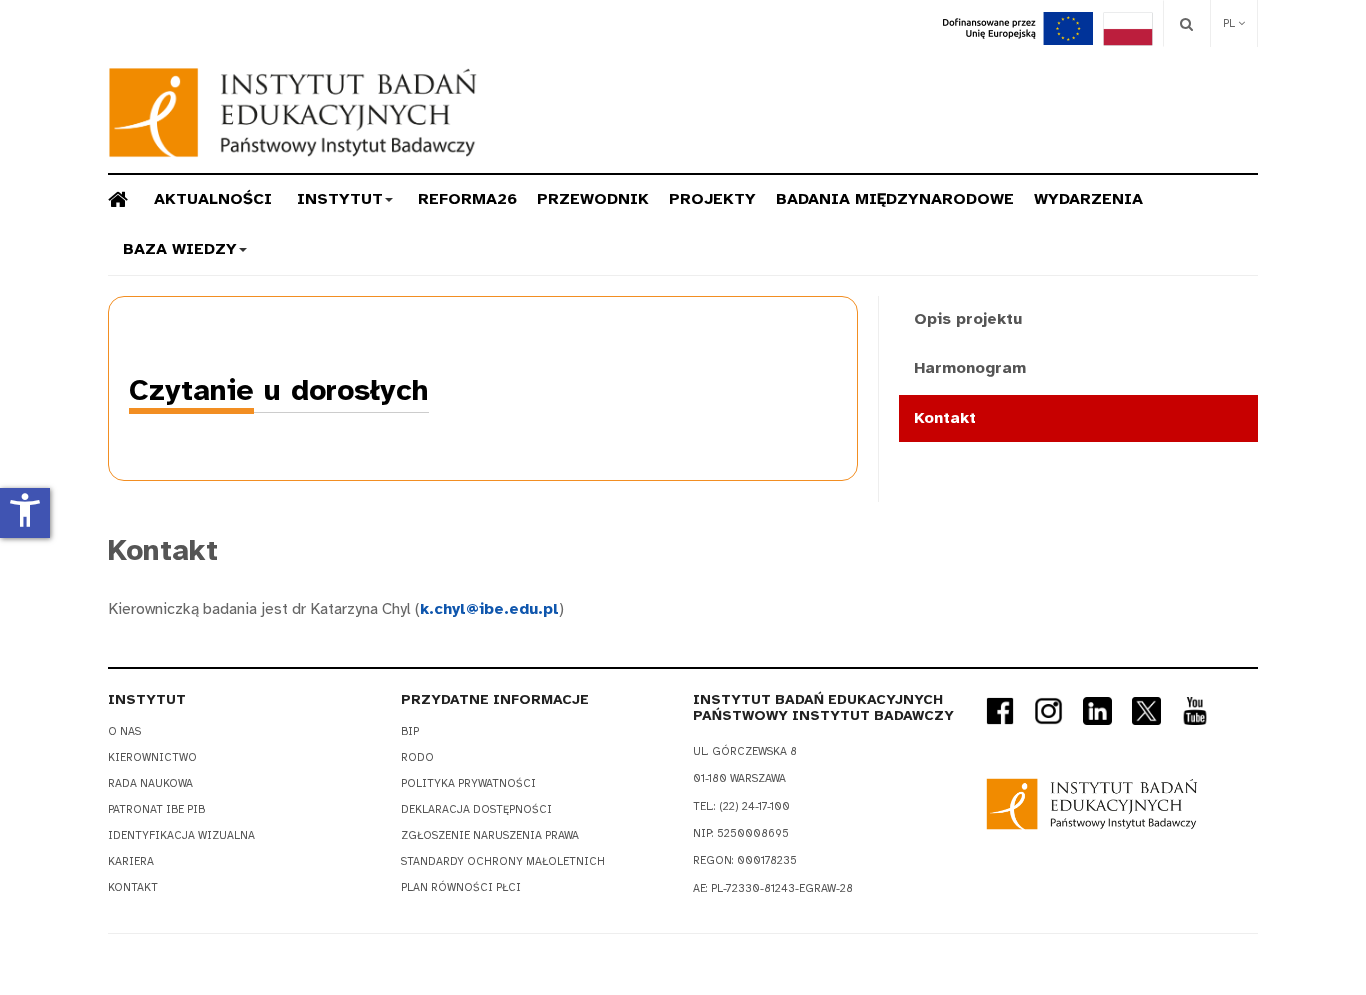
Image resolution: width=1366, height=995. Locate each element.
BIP (410, 731)
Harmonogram (970, 368)
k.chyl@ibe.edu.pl (489, 609)
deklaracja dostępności (476, 809)
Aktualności (213, 199)
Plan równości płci (461, 887)
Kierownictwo (152, 757)
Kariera (131, 861)
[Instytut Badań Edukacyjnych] (293, 112)
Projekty (712, 199)
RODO (417, 757)
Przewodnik (593, 199)
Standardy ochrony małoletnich (503, 861)
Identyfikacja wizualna (181, 835)
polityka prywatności (468, 783)
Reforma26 (467, 199)
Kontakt (945, 418)
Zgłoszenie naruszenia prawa (490, 835)
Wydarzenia (1088, 199)
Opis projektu (968, 319)
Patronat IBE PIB (156, 809)
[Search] (1186, 23)
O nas (124, 731)
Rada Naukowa (150, 783)
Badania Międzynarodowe (895, 199)
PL (1230, 23)
